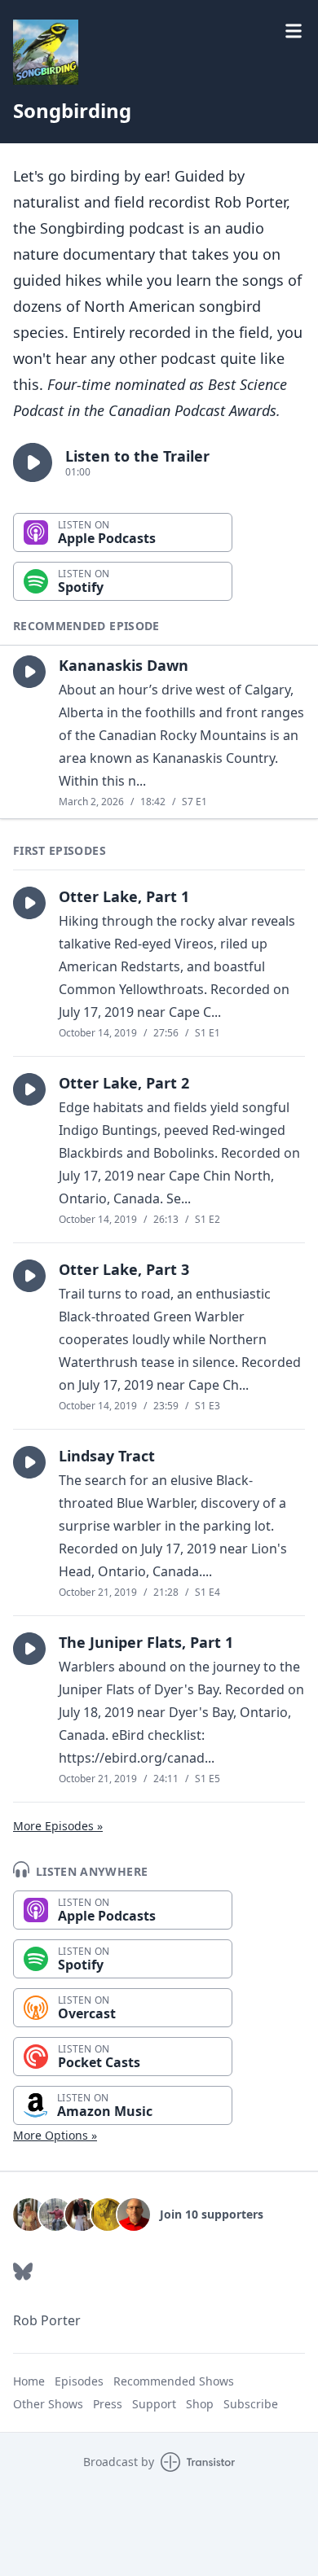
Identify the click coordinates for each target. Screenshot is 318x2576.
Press (108, 2404)
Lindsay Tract (107, 1456)
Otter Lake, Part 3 (124, 1269)
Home (29, 2381)
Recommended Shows (174, 2381)
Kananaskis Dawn (124, 665)
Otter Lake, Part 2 (124, 1083)
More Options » (55, 2135)
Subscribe (251, 2404)
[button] (33, 462)
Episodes (79, 2381)
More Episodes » (58, 1826)
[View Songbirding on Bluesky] (23, 2272)
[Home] (46, 52)
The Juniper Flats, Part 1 (146, 1642)
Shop (200, 2404)
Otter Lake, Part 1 (124, 896)
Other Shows (48, 2404)
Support (154, 2404)
